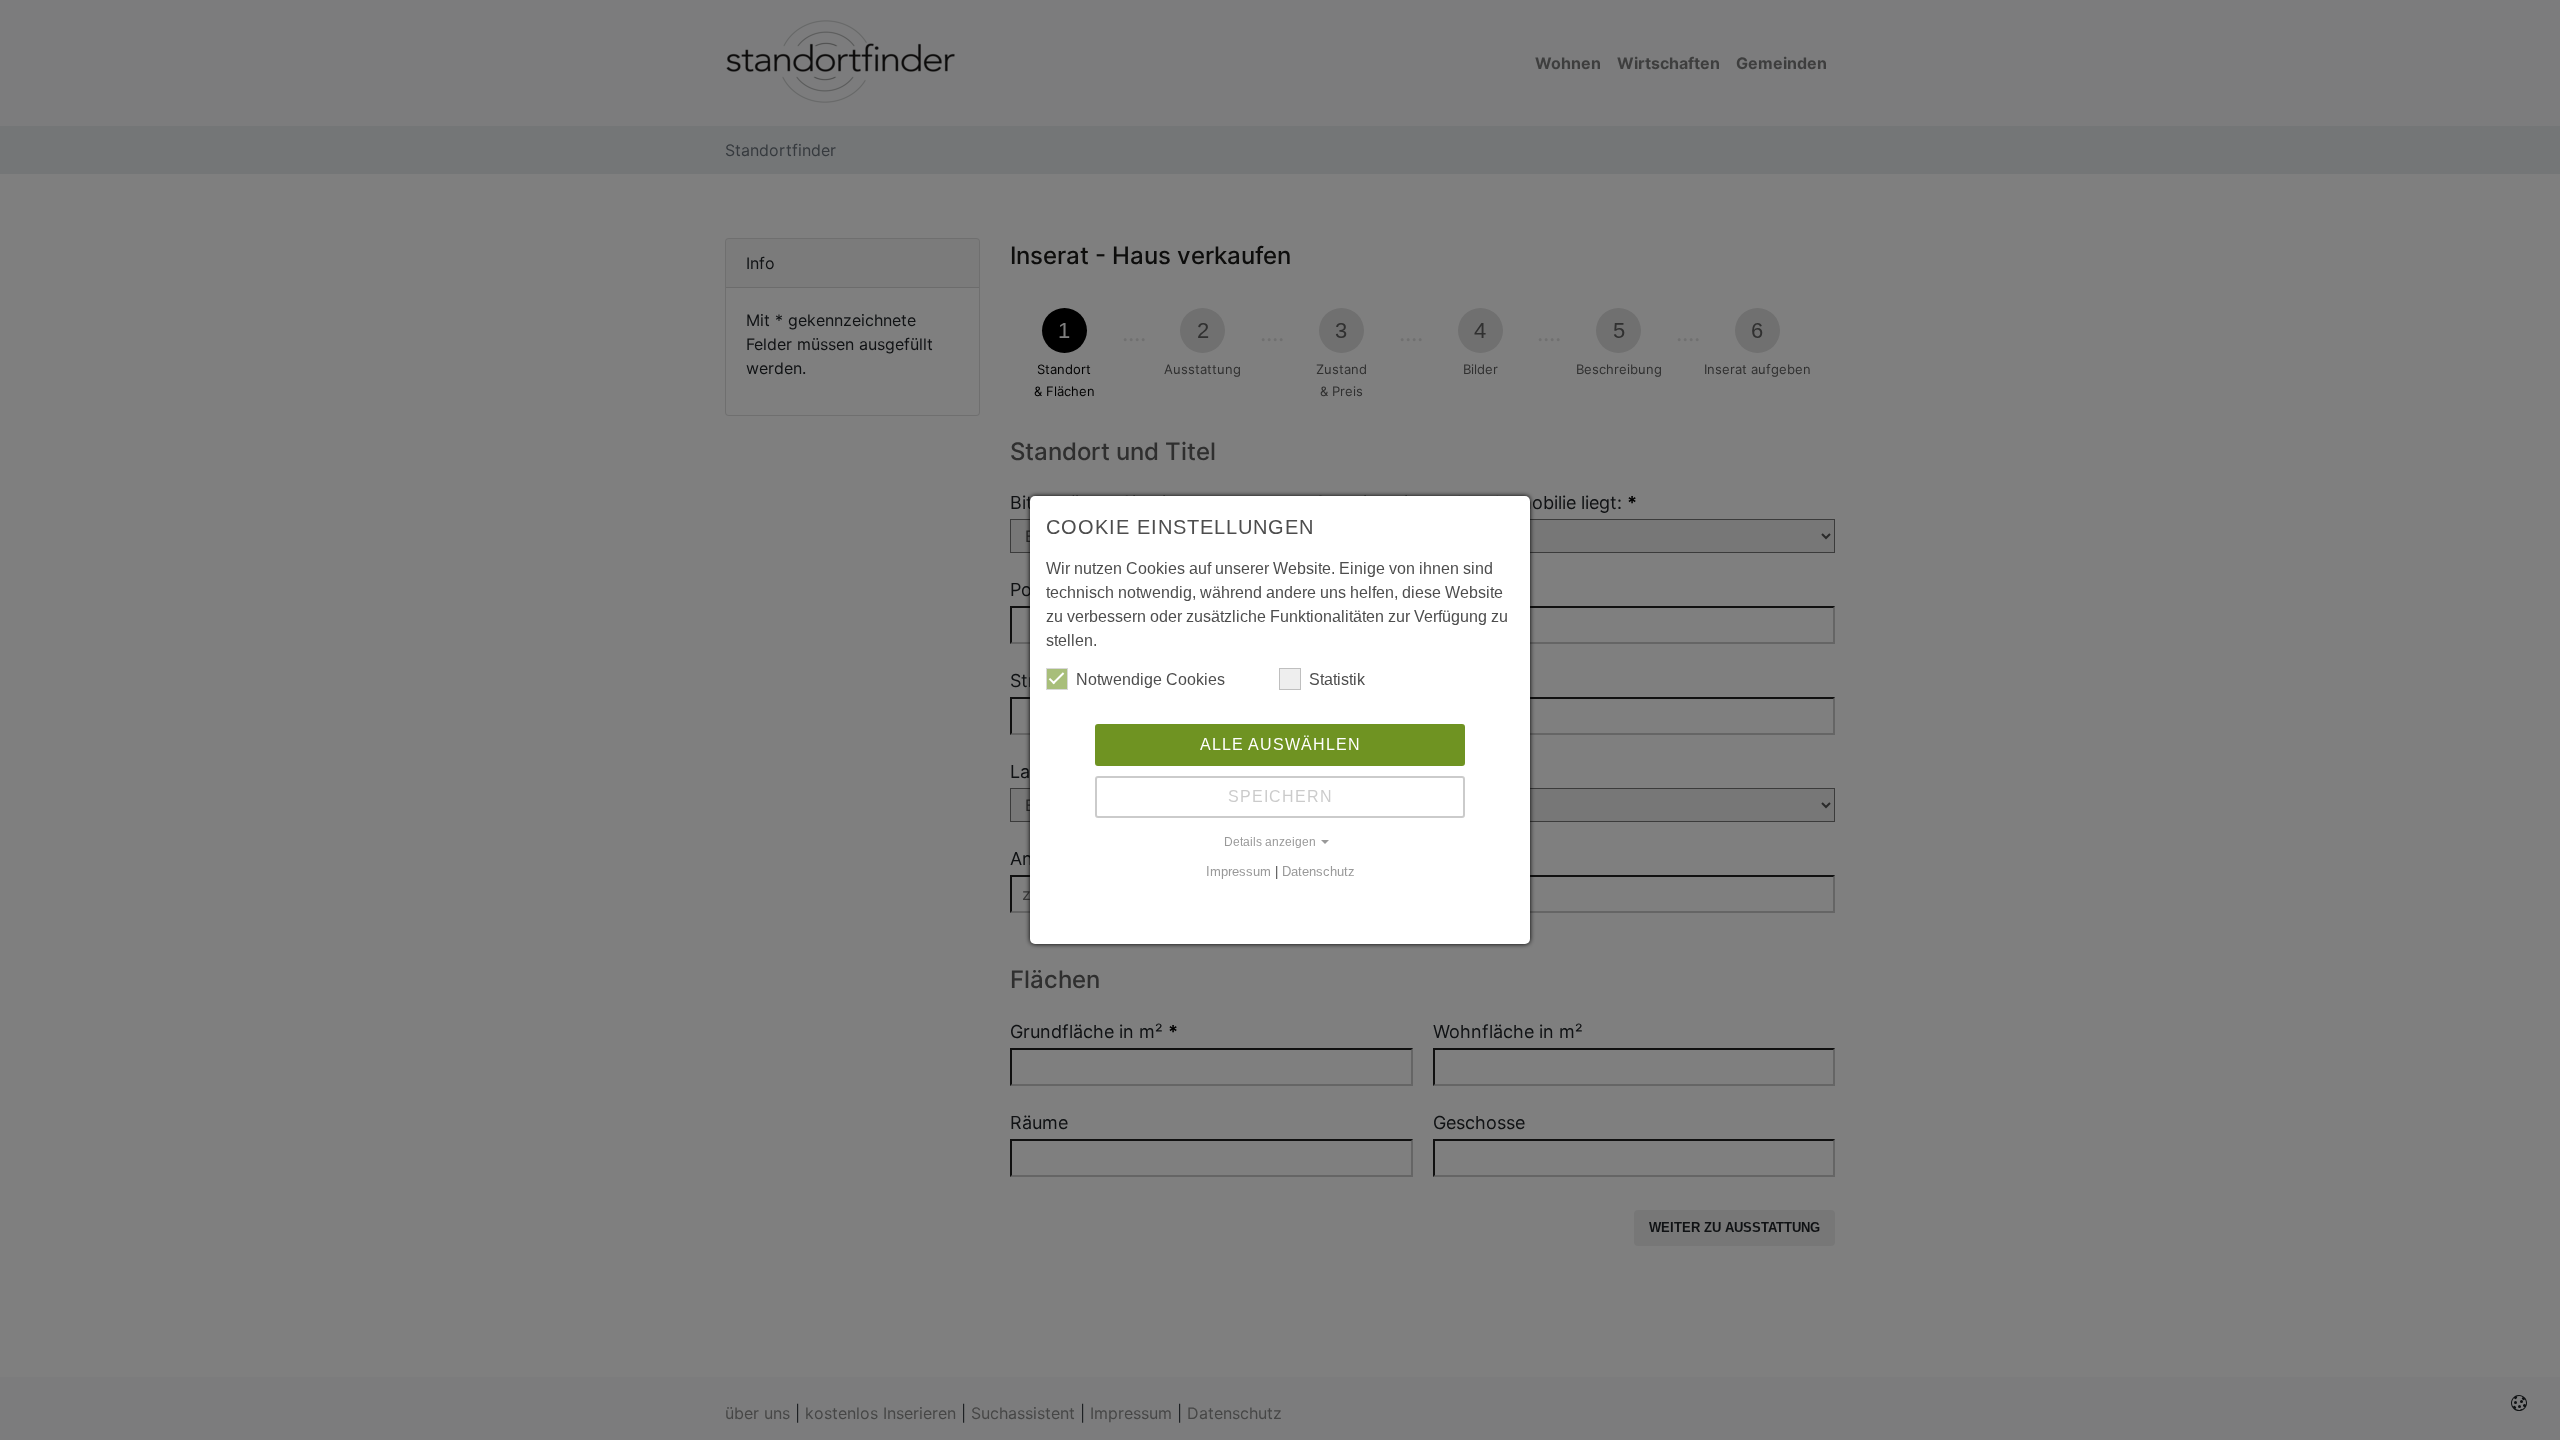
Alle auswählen (1280, 744)
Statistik (1337, 679)
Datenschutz (1318, 871)
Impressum (1238, 871)
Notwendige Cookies (1150, 679)
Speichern (1280, 796)
